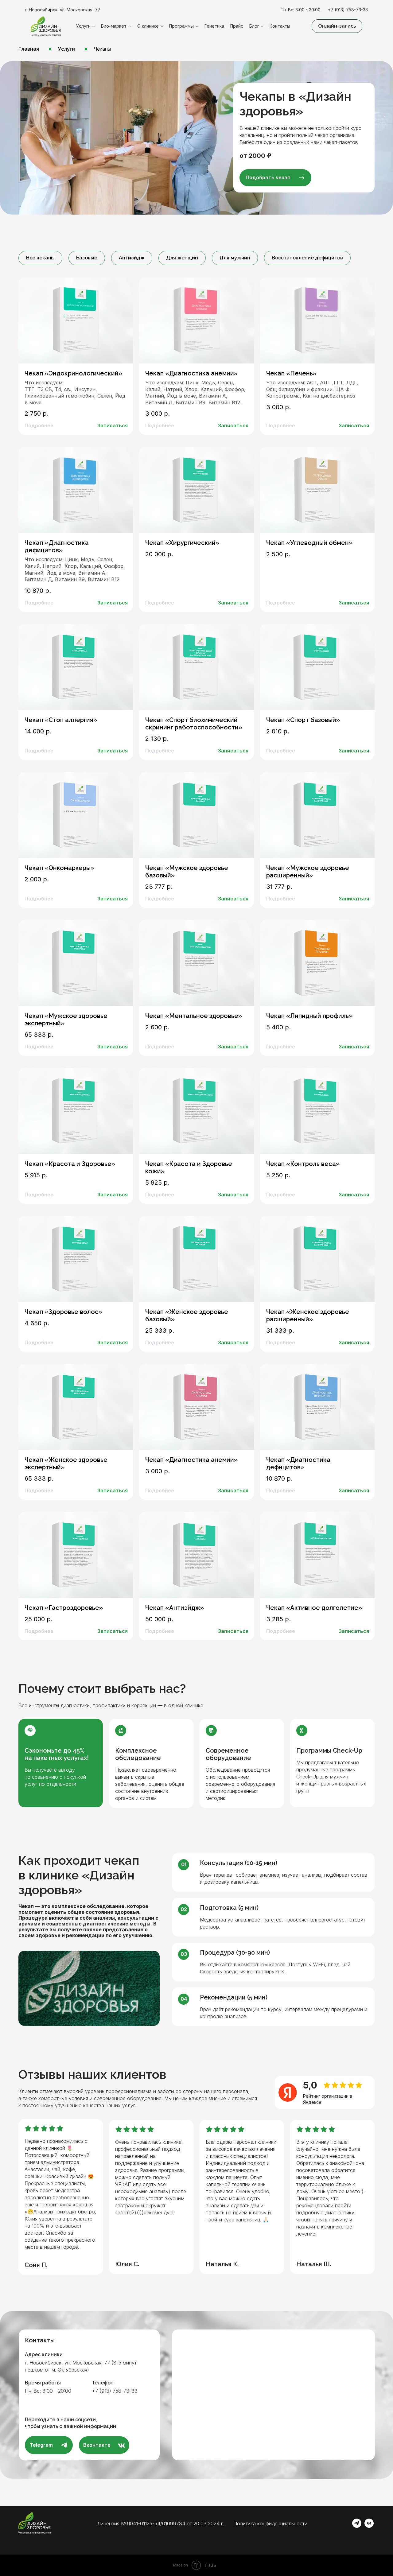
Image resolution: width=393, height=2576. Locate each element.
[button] (337, 26)
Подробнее (39, 425)
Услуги (83, 26)
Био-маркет (114, 26)
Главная (29, 49)
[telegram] (357, 2526)
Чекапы (102, 49)
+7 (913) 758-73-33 (348, 10)
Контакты (280, 26)
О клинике (148, 26)
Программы (181, 26)
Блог (254, 26)
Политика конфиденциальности (270, 2524)
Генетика (214, 26)
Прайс (237, 26)
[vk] (369, 2526)
